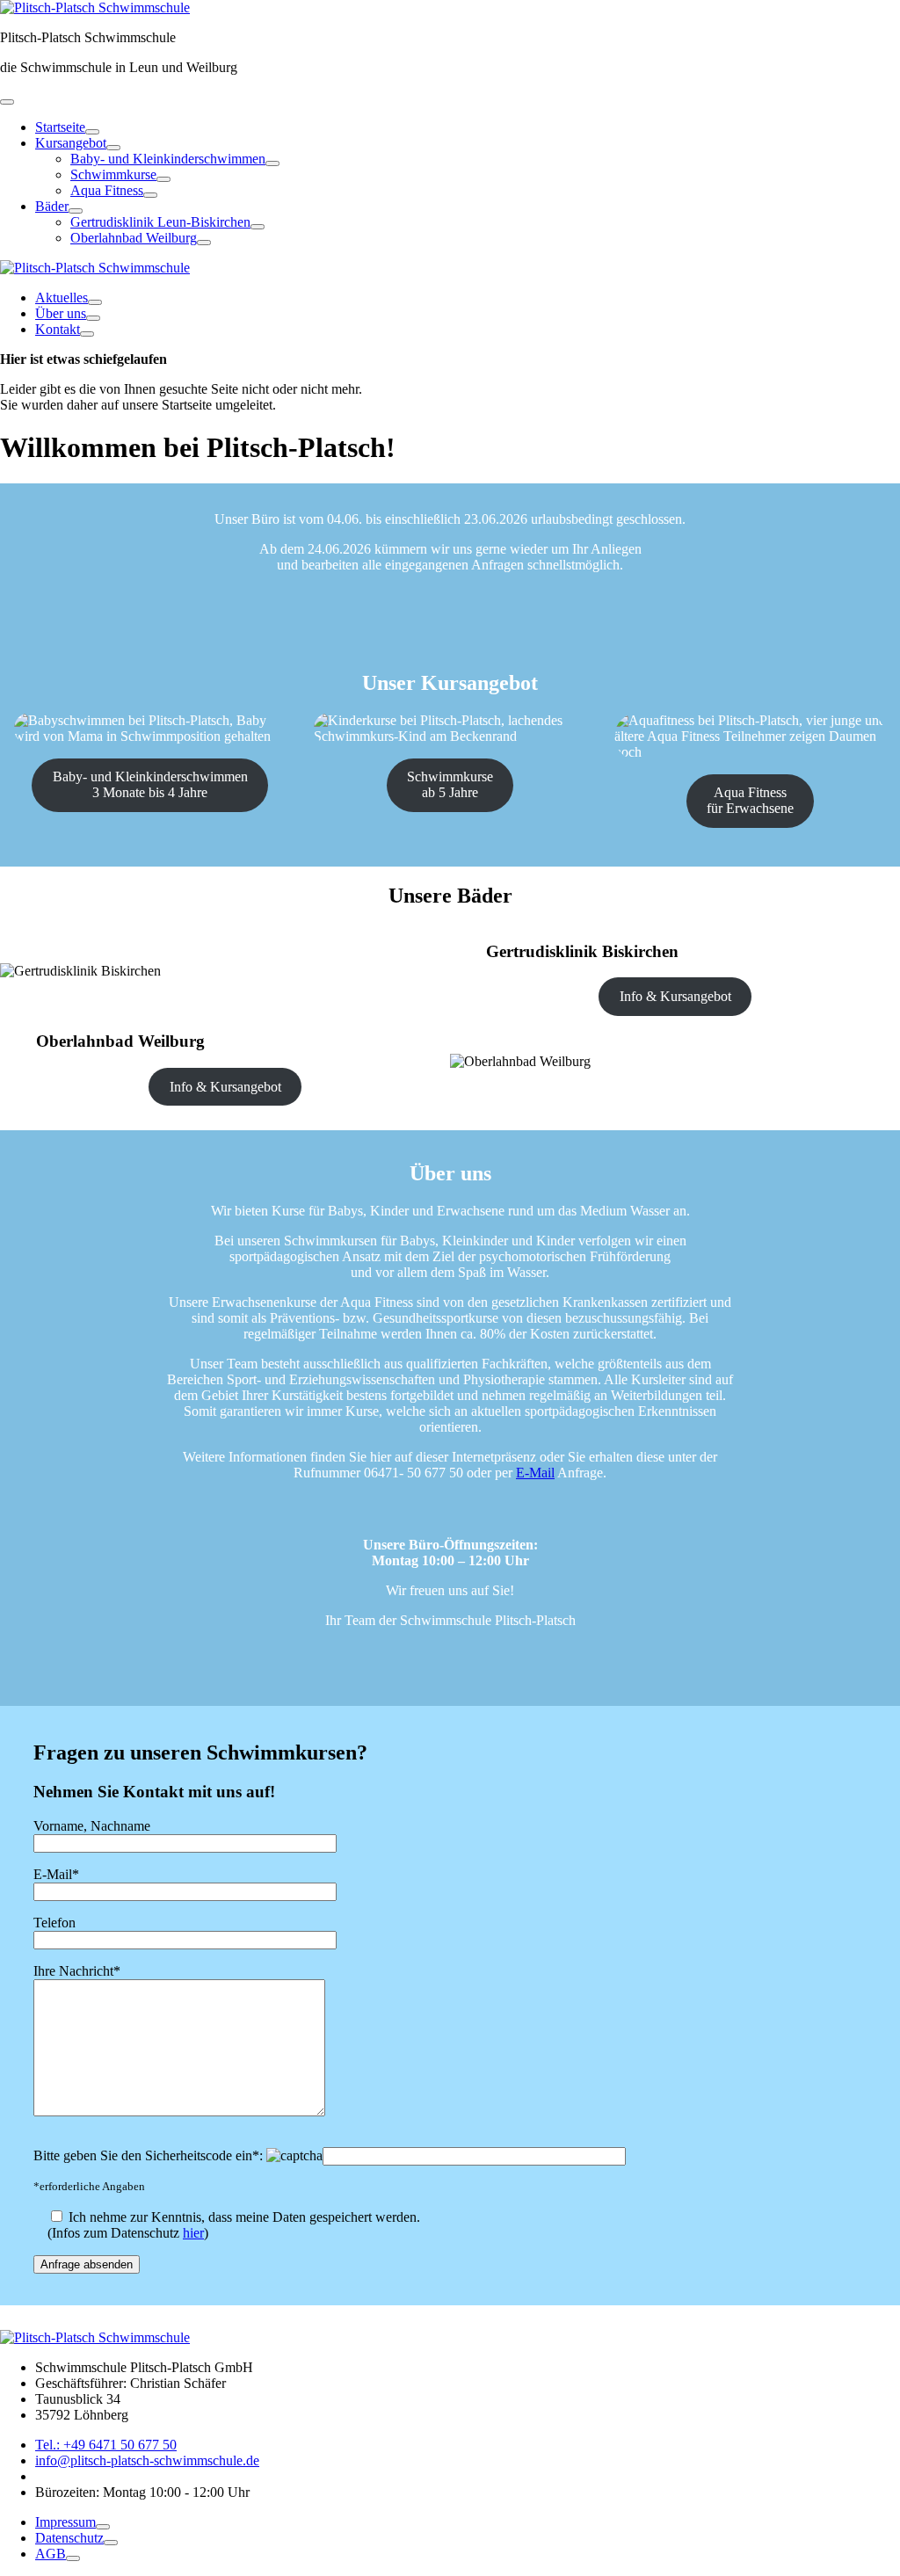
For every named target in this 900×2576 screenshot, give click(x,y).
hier (193, 2233)
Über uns (61, 313)
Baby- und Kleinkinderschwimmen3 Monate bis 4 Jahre (150, 784)
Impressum (65, 2522)
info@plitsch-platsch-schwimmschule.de (147, 2460)
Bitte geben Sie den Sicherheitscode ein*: (150, 2155)
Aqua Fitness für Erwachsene (750, 800)
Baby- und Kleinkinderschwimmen (168, 159)
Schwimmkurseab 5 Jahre (450, 784)
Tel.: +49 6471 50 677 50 (106, 2445)
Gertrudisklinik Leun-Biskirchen (160, 222)
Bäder (52, 206)
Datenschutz (69, 2538)
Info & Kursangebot (675, 996)
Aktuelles (62, 298)
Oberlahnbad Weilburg (134, 238)
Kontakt (58, 329)
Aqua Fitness (107, 190)
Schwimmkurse (113, 174)
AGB (51, 2554)
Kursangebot (71, 143)
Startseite (60, 127)
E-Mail (535, 1473)
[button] (7, 102)
